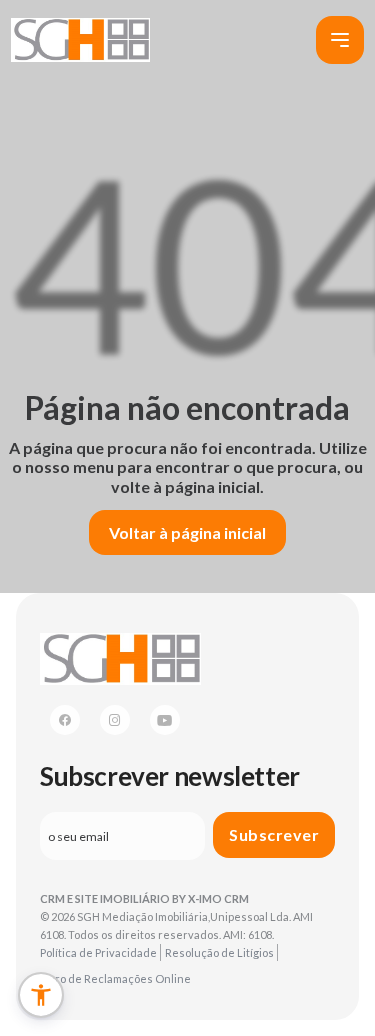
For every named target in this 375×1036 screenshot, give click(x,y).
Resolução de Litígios (219, 952)
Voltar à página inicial (187, 532)
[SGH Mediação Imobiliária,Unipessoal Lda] (80, 40)
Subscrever (274, 834)
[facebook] (65, 720)
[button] (41, 995)
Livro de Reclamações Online (115, 978)
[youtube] (165, 720)
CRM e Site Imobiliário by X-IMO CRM (144, 898)
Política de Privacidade (98, 952)
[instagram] (115, 720)
